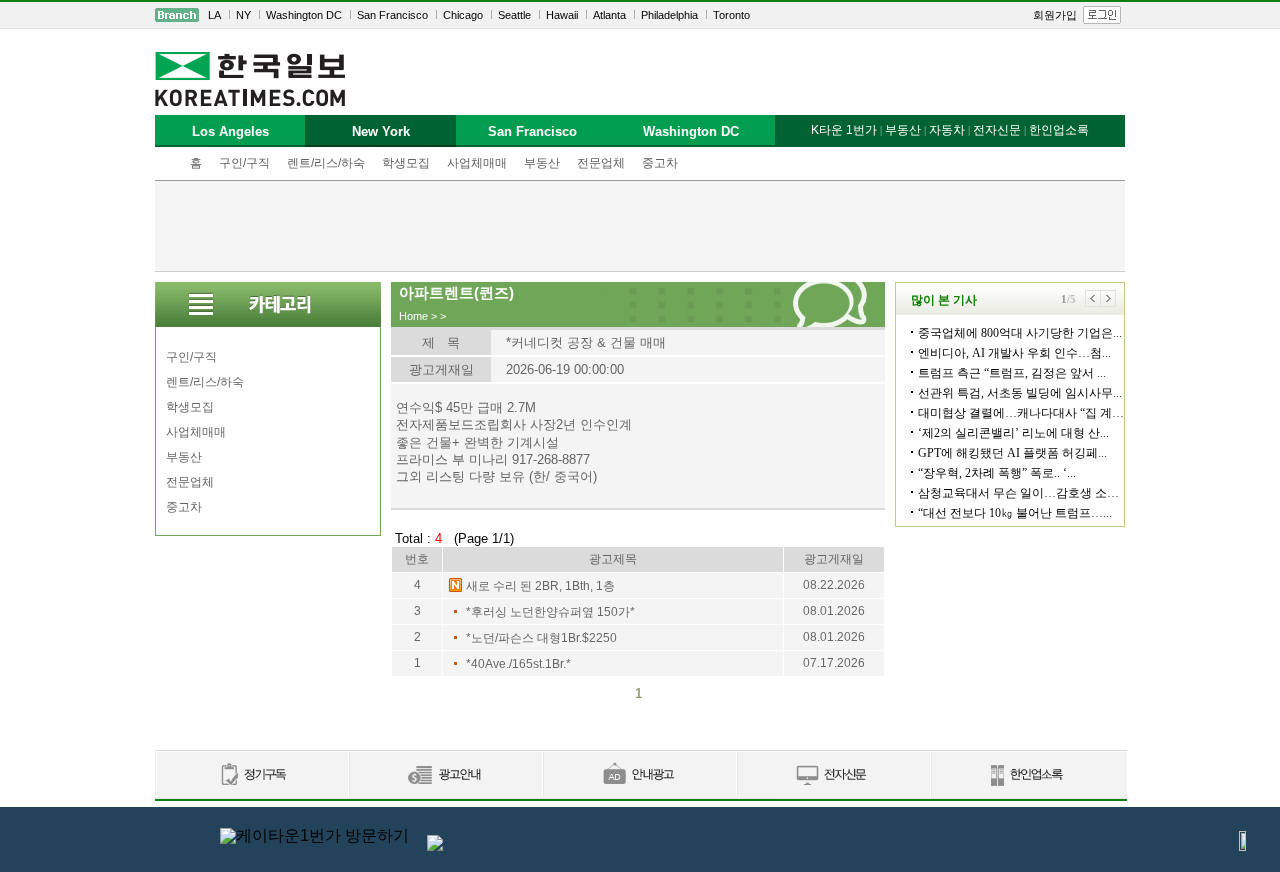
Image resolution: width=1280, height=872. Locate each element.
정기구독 (251, 775)
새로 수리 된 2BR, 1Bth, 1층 (540, 586)
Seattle (514, 15)
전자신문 (997, 130)
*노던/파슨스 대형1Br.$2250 (541, 638)
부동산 (542, 163)
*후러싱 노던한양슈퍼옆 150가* (550, 612)
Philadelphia (669, 15)
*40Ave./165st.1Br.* (518, 664)
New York (381, 131)
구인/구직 (244, 163)
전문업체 (601, 163)
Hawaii (562, 15)
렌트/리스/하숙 (326, 163)
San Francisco (392, 15)
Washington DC (304, 15)
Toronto (731, 15)
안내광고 (639, 775)
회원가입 (1055, 15)
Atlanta (609, 15)
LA (214, 15)
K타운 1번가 (844, 130)
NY (243, 15)
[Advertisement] (640, 226)
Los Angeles (230, 131)
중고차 (660, 163)
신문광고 (445, 775)
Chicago (463, 15)
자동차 (947, 130)
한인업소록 (1059, 130)
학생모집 (406, 163)
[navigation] (640, 15)
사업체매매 (477, 163)
